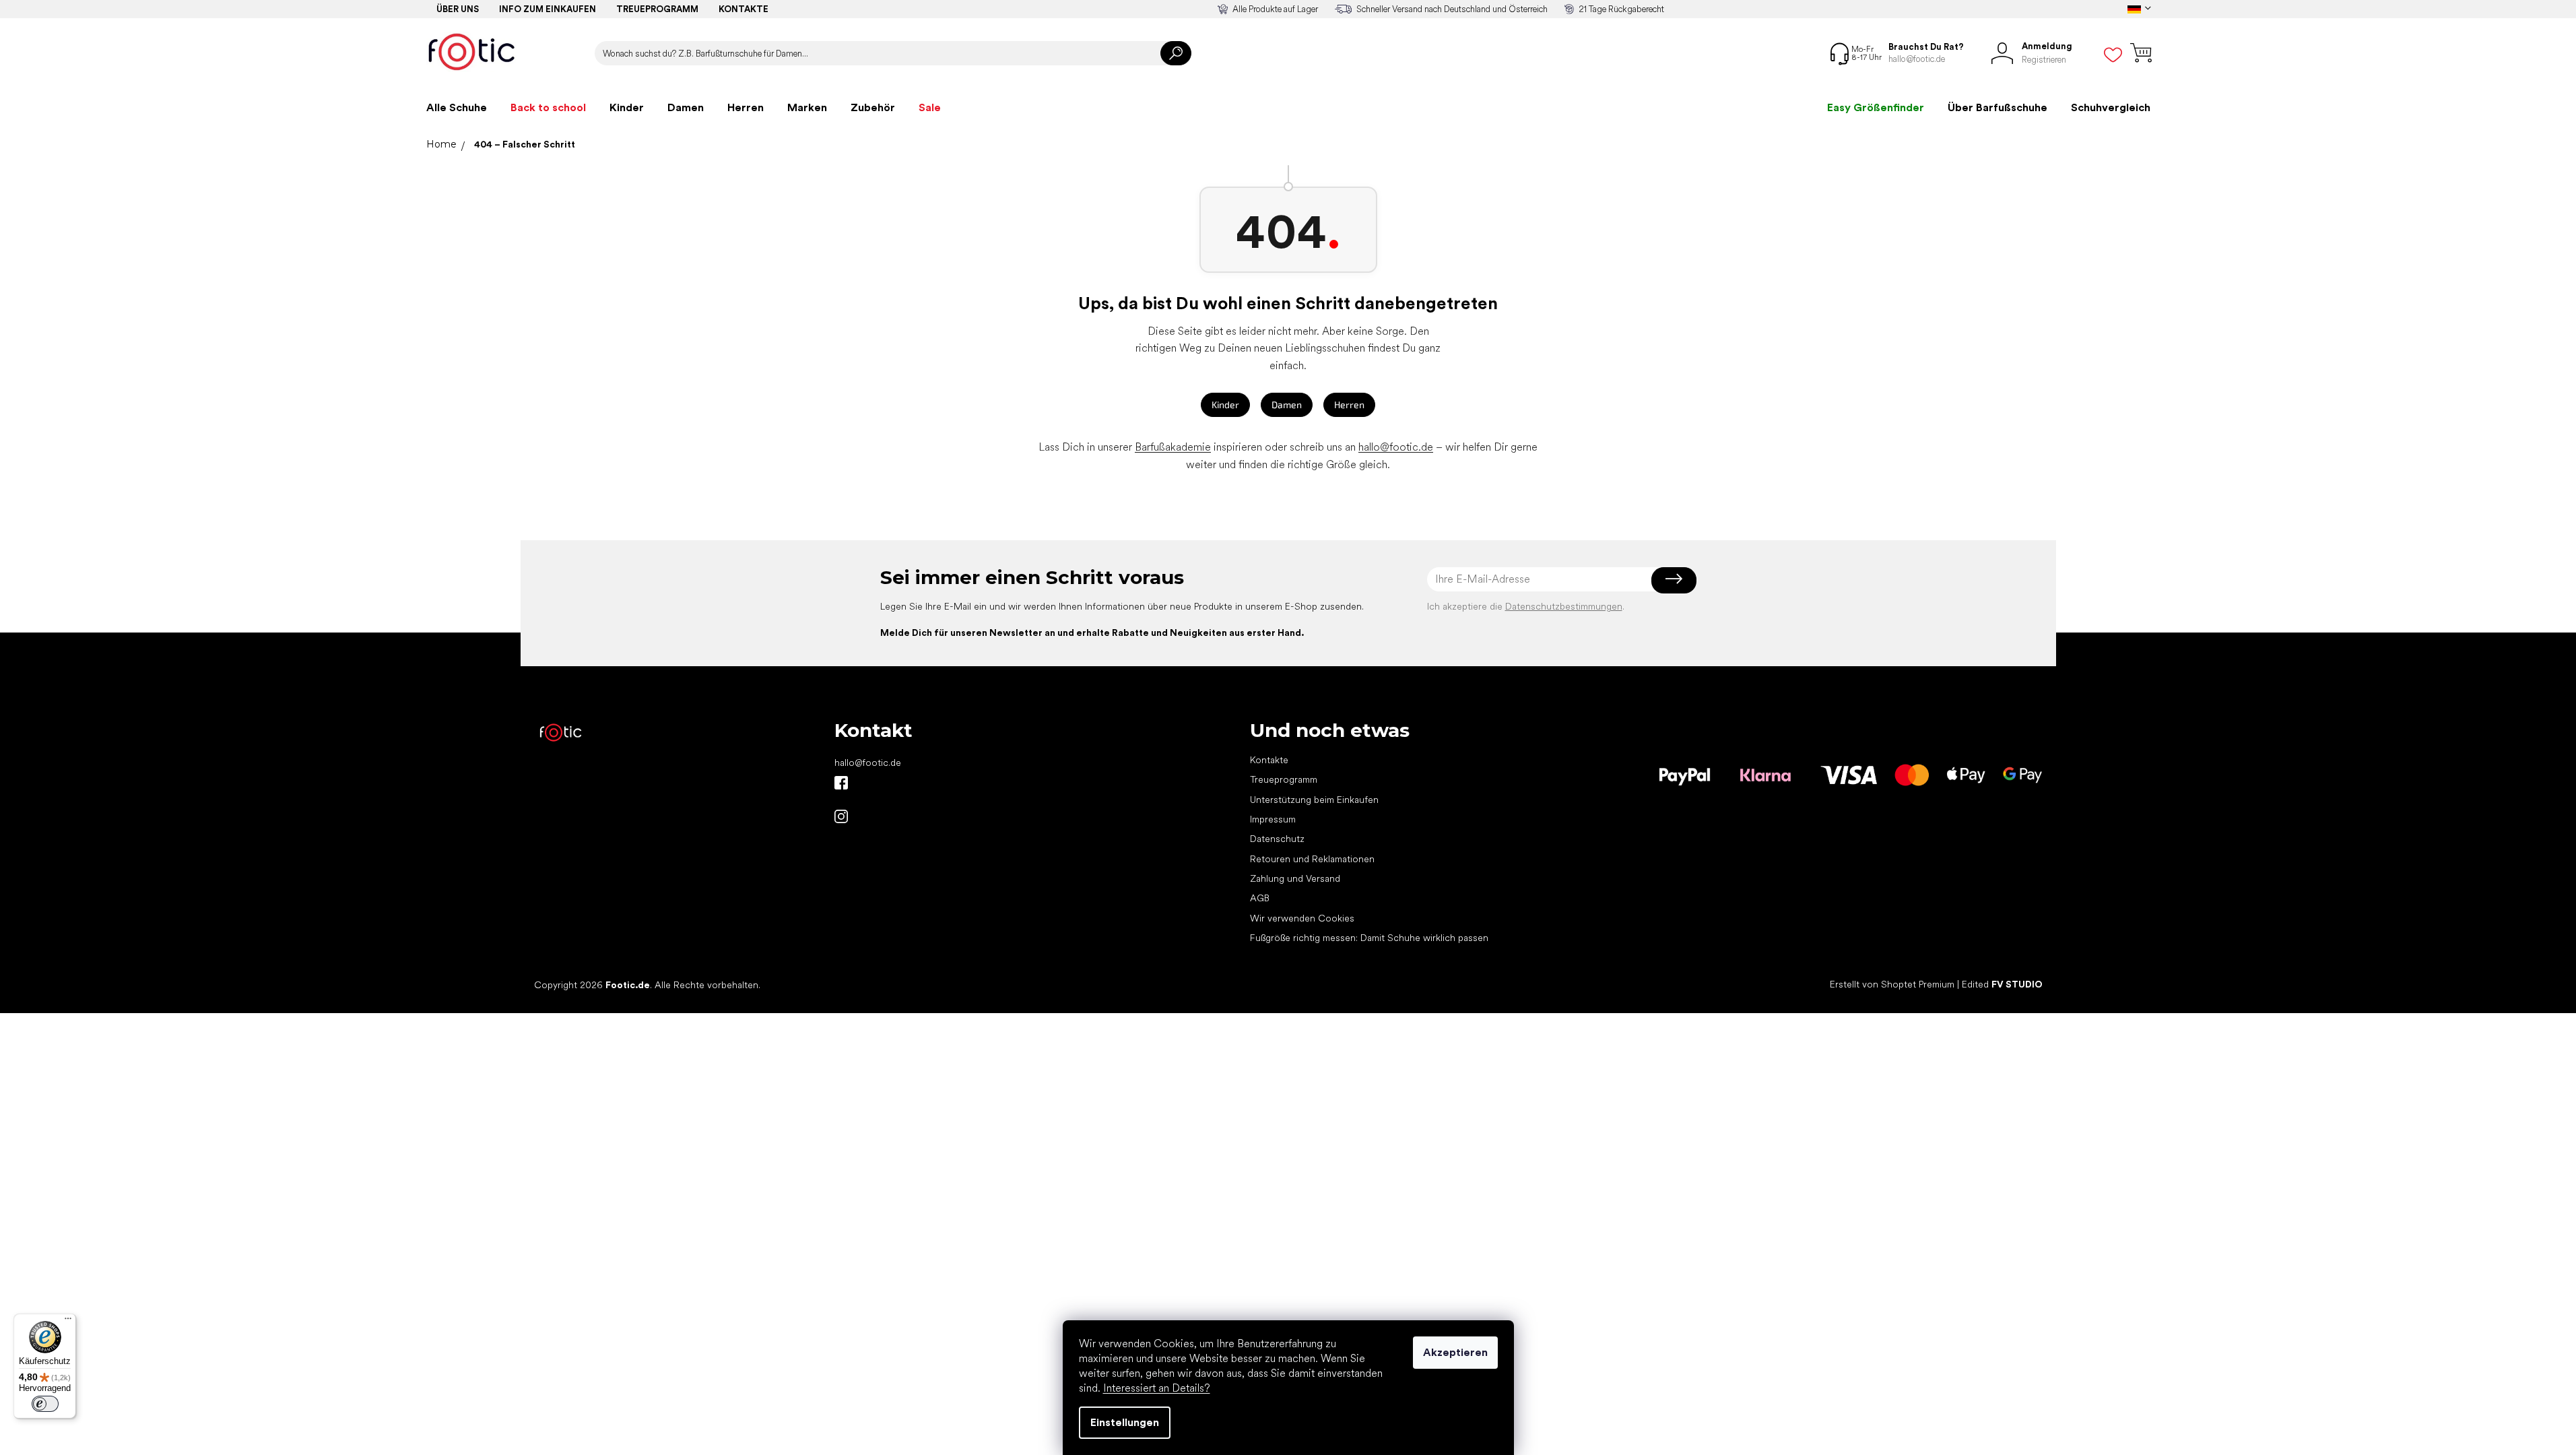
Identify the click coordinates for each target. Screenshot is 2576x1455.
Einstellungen (1125, 1422)
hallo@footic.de (1396, 447)
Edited (2002, 984)
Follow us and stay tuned (841, 783)
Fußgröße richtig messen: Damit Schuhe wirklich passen (1369, 938)
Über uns (458, 9)
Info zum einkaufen (548, 9)
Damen (1287, 405)
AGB (1260, 898)
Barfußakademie (1173, 447)
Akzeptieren (1455, 1352)
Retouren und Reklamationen (1312, 859)
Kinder (1225, 405)
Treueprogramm (657, 9)
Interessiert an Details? (1157, 1388)
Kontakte (744, 9)
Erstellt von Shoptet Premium (1892, 984)
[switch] (45, 1404)
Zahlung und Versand (1295, 878)
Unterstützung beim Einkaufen (1314, 800)
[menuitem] (457, 108)
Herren (1349, 405)
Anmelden (1674, 579)
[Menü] (68, 1322)
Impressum (1273, 819)
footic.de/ (841, 816)
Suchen (1176, 53)
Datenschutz (1277, 839)
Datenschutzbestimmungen (1564, 606)
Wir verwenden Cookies (1302, 918)
